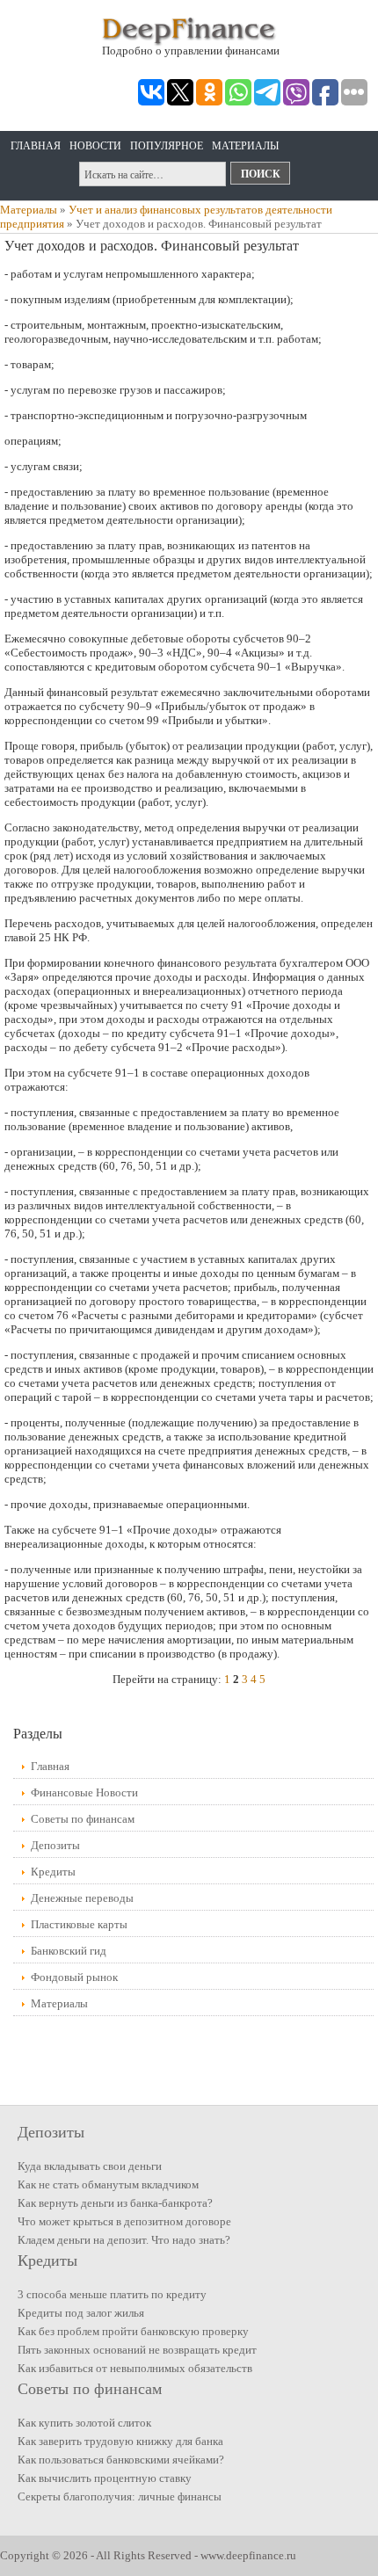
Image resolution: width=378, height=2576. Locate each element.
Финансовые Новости (84, 1792)
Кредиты (53, 1872)
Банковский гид (69, 1951)
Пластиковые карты (79, 1924)
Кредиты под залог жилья (81, 2313)
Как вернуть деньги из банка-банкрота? (115, 2203)
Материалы (245, 146)
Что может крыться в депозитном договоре (124, 2221)
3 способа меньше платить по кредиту (112, 2294)
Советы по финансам (83, 1819)
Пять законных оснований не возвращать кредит (137, 2350)
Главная (36, 146)
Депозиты (55, 1845)
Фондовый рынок (74, 1977)
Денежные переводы (82, 1898)
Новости (95, 146)
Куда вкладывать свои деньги (90, 2166)
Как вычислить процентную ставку (105, 2478)
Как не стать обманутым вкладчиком (108, 2184)
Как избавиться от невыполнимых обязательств (135, 2368)
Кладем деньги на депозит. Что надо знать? (124, 2240)
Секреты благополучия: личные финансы (120, 2496)
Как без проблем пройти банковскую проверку (133, 2331)
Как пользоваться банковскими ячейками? (121, 2460)
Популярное (167, 146)
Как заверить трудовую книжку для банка (120, 2441)
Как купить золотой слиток (84, 2423)
